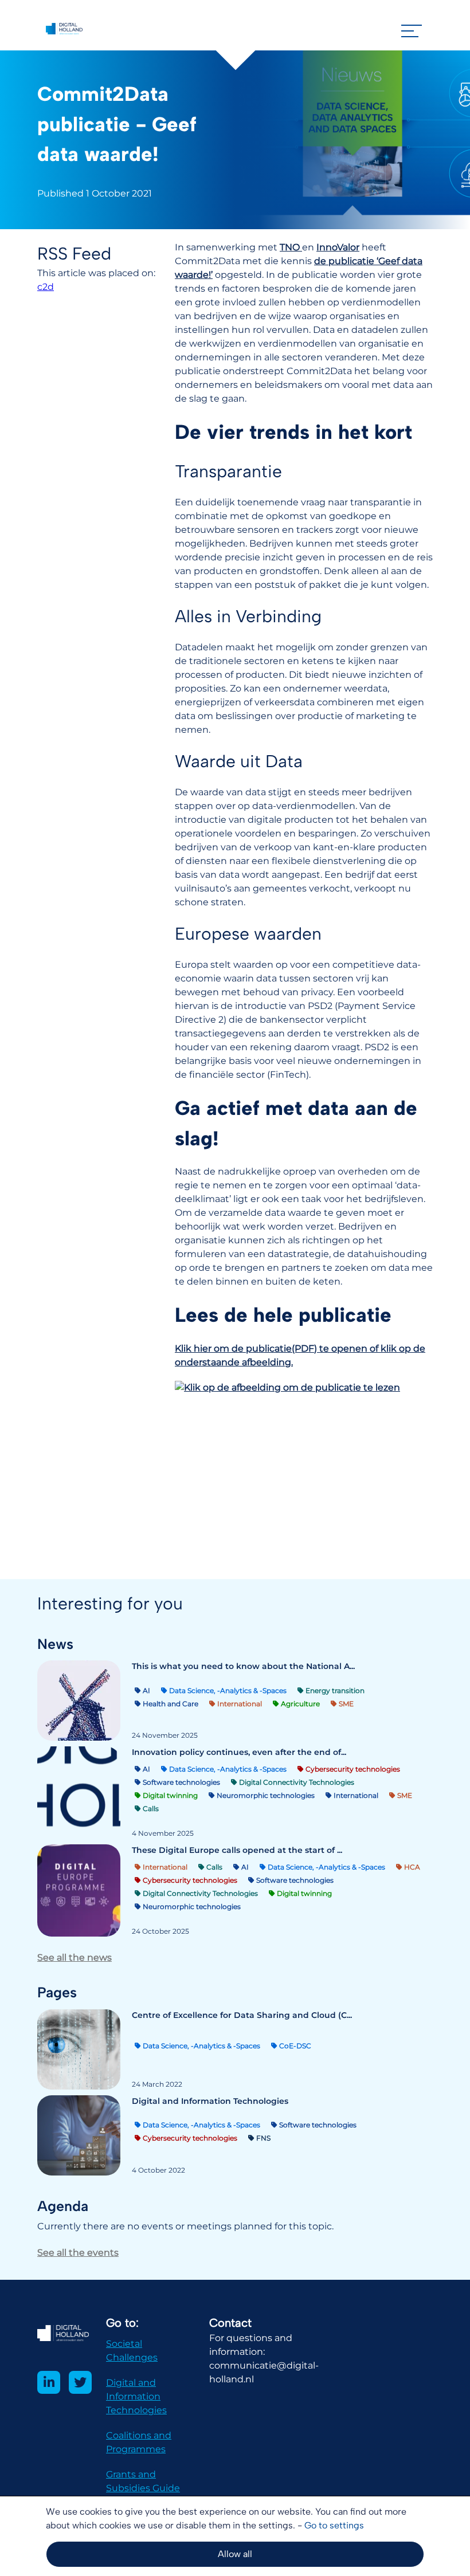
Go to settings (334, 2525)
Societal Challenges (132, 2351)
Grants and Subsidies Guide (143, 2481)
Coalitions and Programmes (139, 2442)
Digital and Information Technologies (136, 2396)
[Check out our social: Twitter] (80, 2382)
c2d (46, 287)
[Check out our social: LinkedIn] (49, 2382)
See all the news (75, 1957)
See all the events (78, 2253)
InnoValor (338, 247)
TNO (291, 247)
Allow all (235, 2554)
